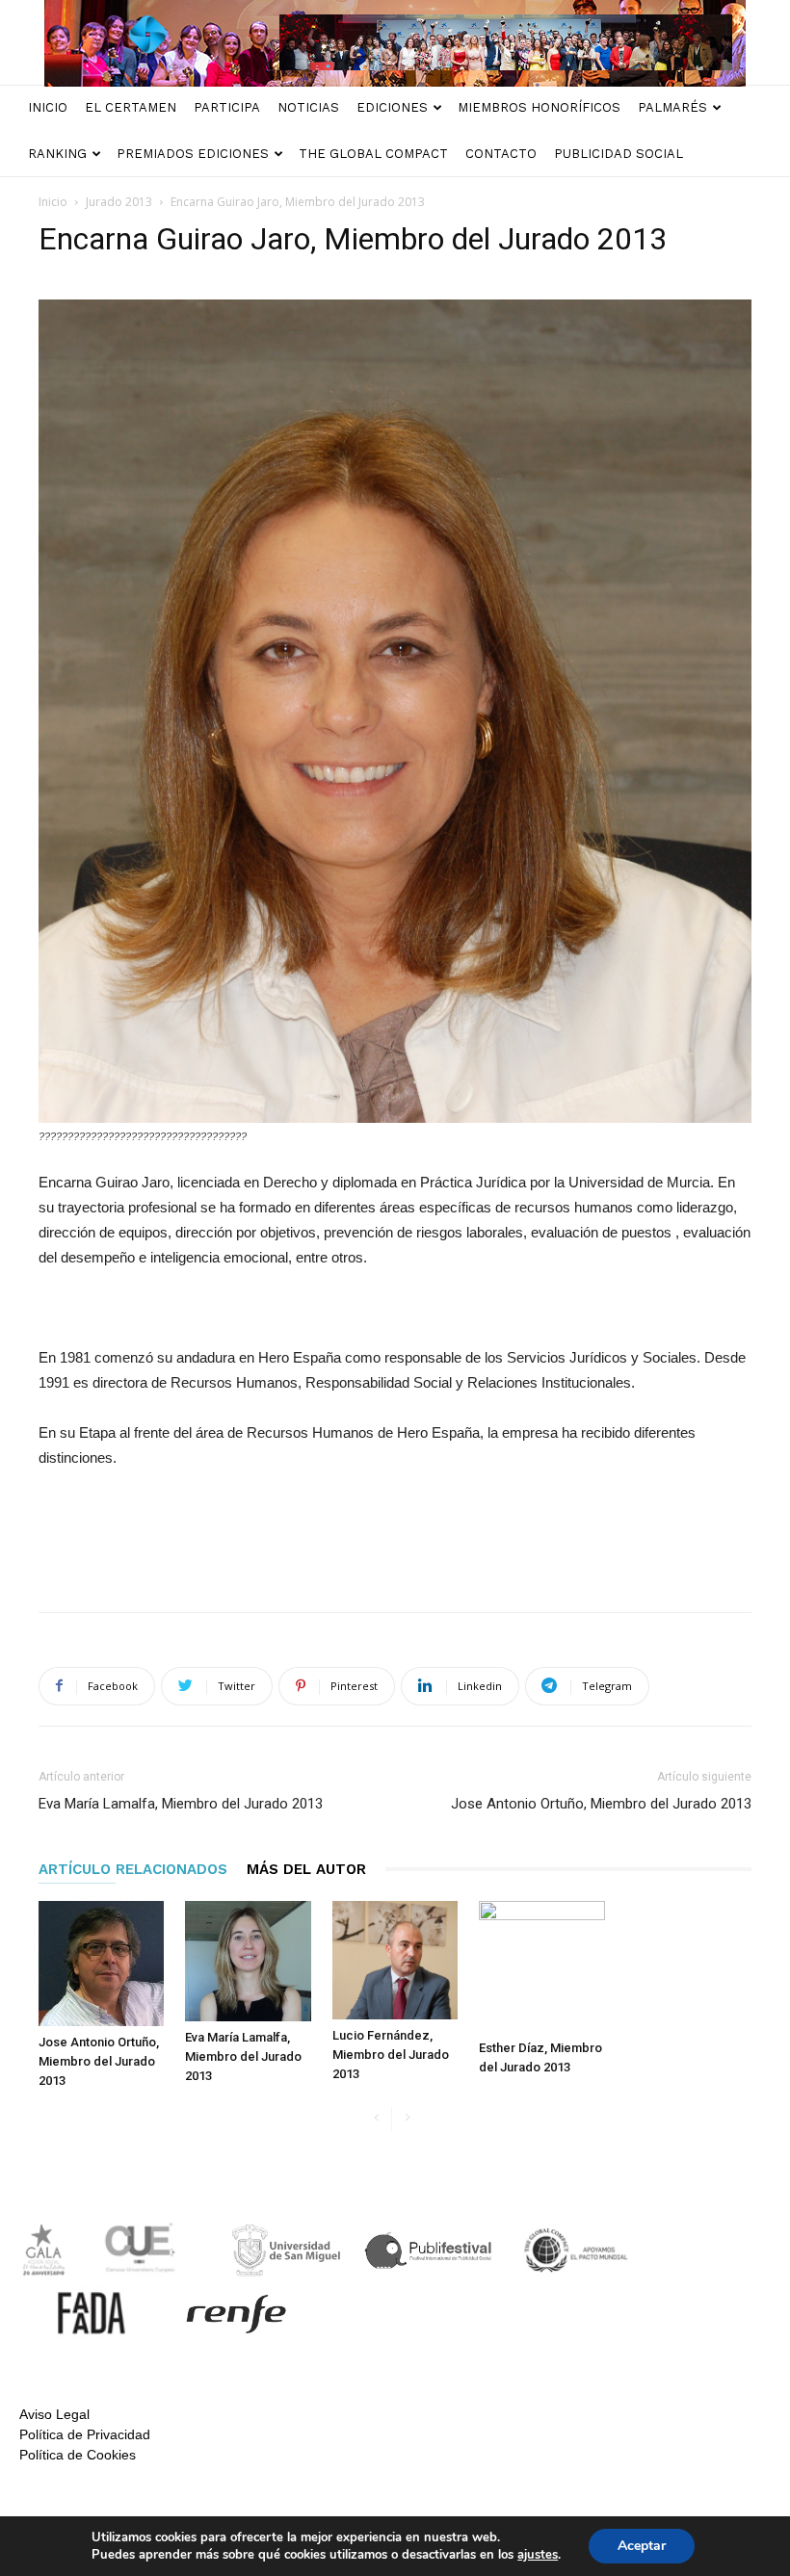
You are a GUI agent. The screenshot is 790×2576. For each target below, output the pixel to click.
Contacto (501, 154)
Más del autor (306, 1869)
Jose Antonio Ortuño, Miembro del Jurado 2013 (601, 1804)
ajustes (538, 2555)
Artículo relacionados (133, 1869)
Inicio (48, 107)
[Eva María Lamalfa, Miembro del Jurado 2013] (248, 1961)
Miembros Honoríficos (539, 107)
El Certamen (131, 107)
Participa (227, 107)
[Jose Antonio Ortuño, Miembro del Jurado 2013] (101, 1964)
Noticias (308, 107)
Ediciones (392, 107)
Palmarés (672, 107)
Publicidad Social (619, 154)
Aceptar (642, 2546)
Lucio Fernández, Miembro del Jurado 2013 (391, 2055)
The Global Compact (373, 154)
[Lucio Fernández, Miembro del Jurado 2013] (395, 1960)
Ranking (57, 154)
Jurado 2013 (119, 202)
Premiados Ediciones (193, 154)
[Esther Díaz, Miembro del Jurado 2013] (541, 1967)
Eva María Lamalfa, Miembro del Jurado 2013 (181, 1804)
